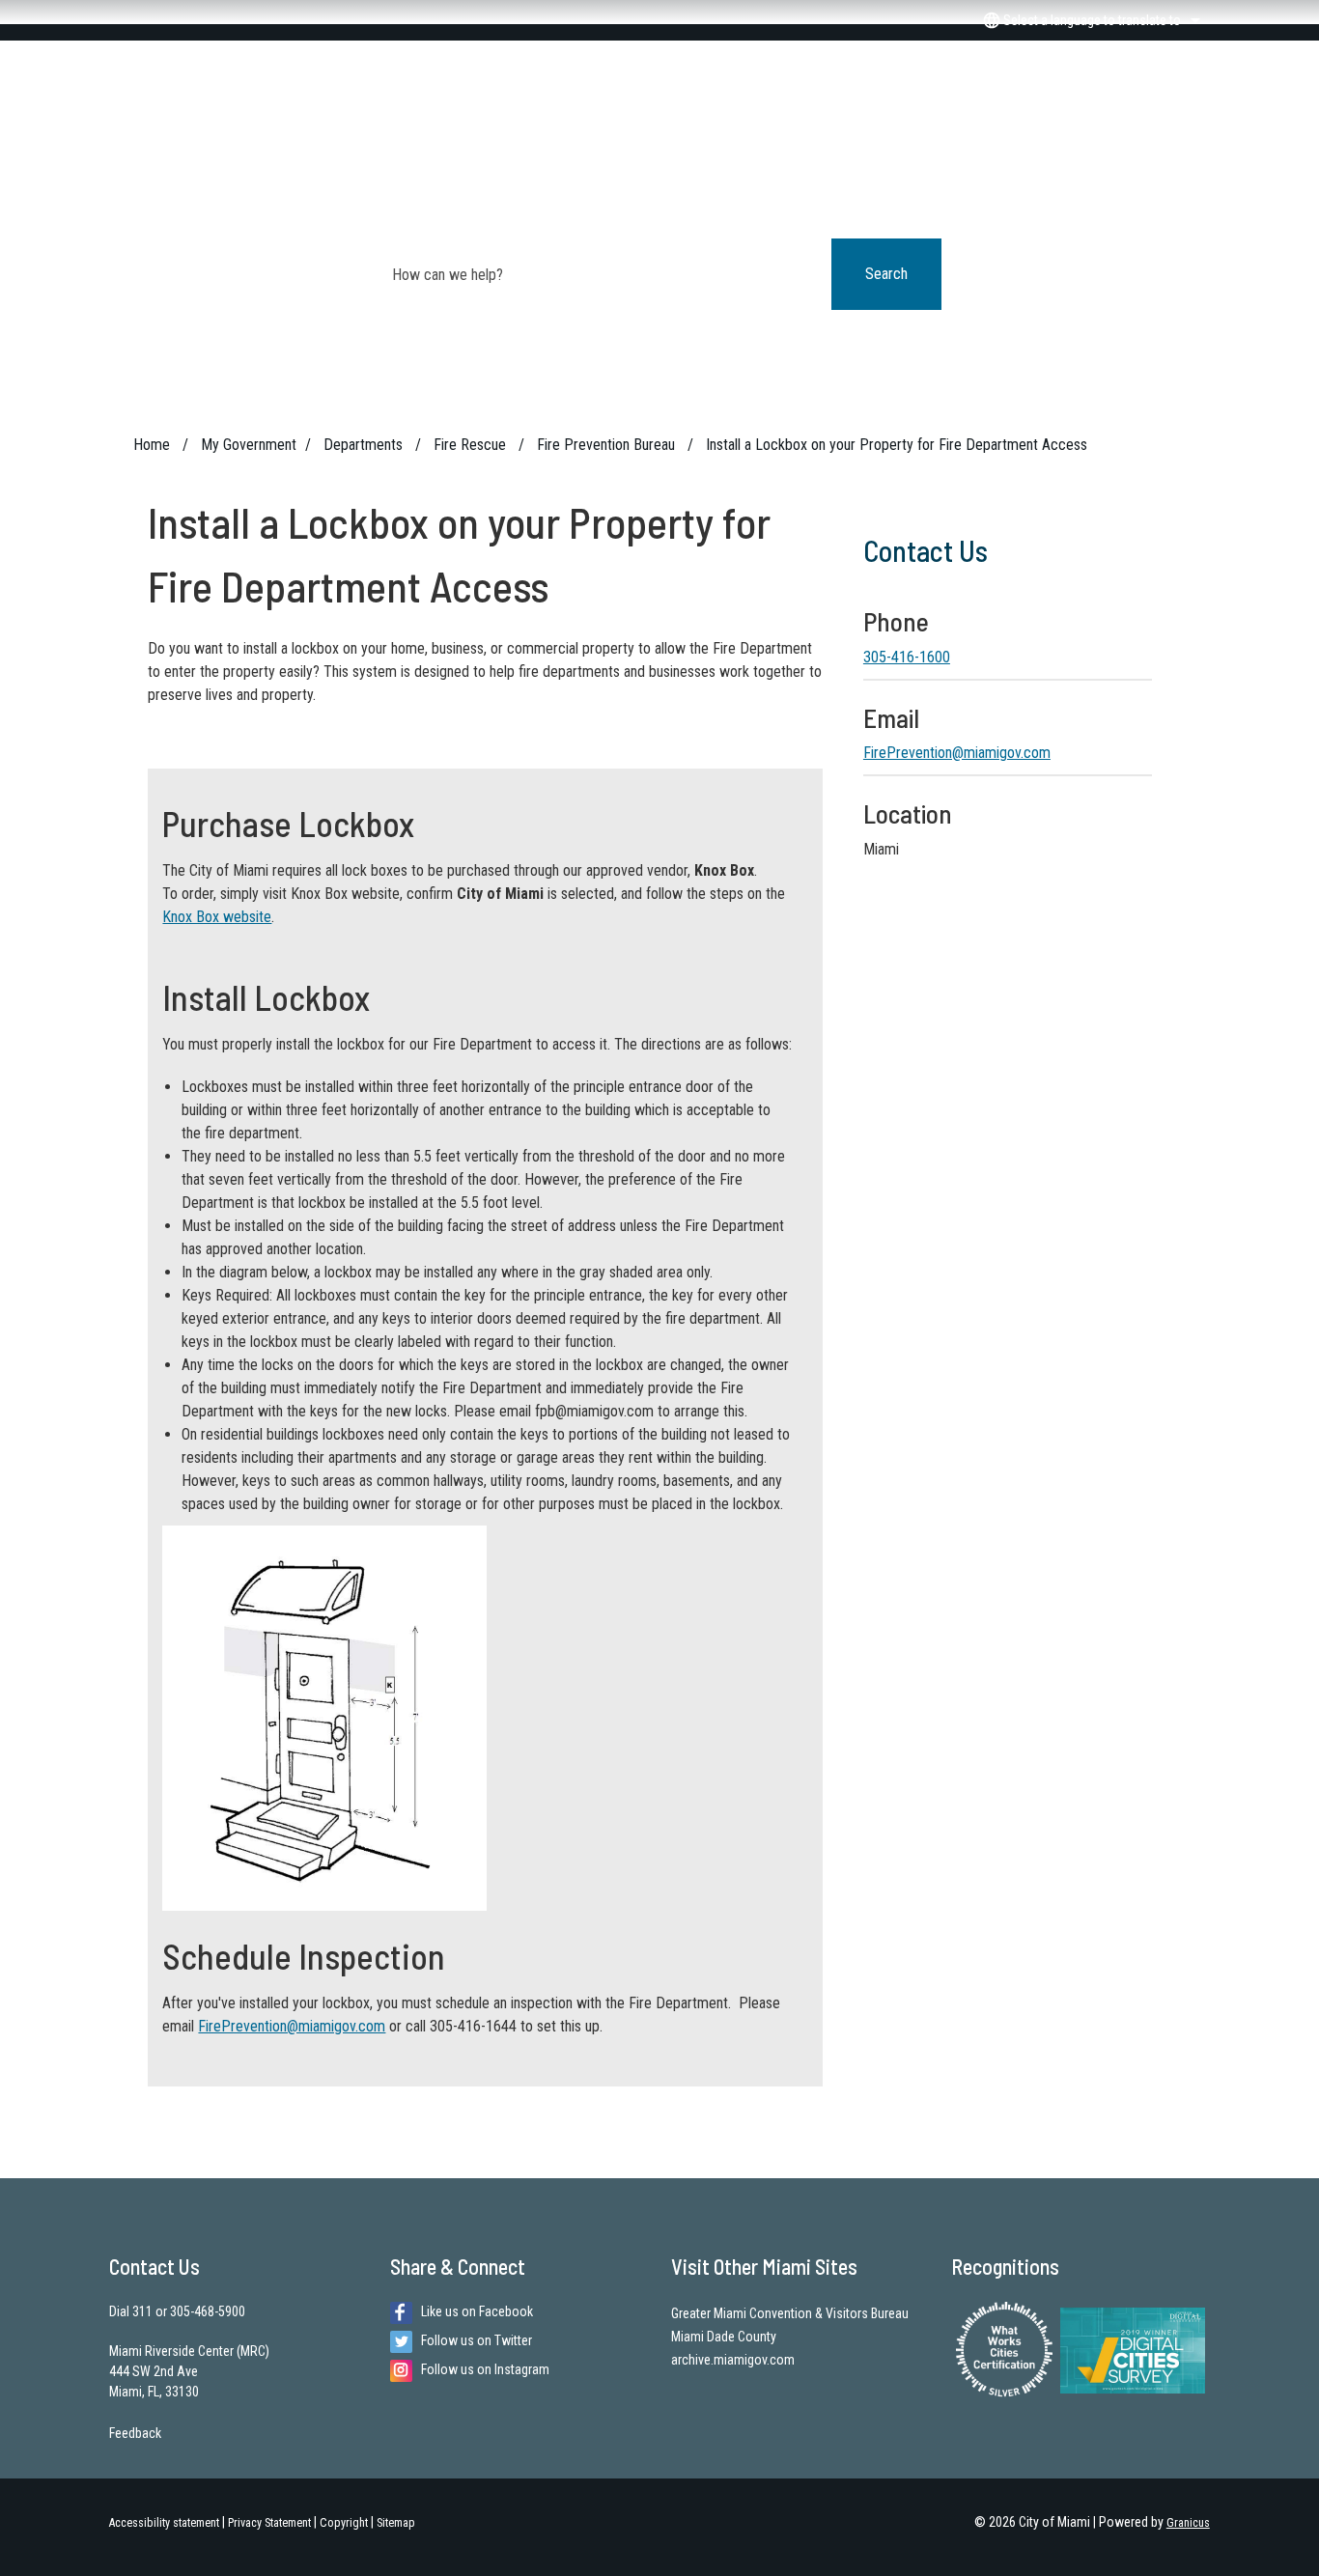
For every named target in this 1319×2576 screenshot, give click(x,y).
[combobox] (1089, 20)
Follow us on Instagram (485, 2369)
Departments (365, 445)
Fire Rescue (472, 445)
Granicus (1188, 2523)
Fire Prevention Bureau (608, 445)
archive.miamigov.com (733, 2360)
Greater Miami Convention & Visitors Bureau (790, 2313)
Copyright (344, 2523)
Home (152, 445)
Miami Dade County (724, 2337)
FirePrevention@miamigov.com (292, 2026)
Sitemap (396, 2523)
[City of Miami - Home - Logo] (659, 107)
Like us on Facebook (477, 2311)
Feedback (135, 2433)
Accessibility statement (164, 2523)
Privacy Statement (269, 2523)
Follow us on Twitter (477, 2340)
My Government (249, 445)
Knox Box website (217, 917)
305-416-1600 (907, 657)
